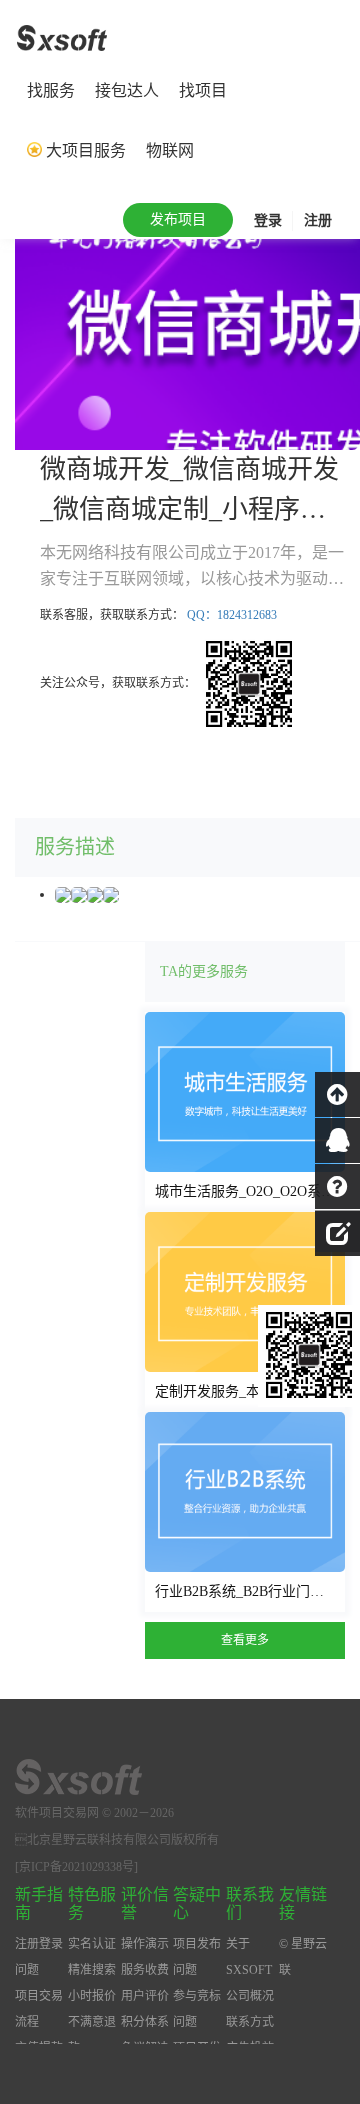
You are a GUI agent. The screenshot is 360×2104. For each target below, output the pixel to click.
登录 (268, 220)
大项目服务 (86, 150)
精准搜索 (92, 1970)
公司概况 (250, 1996)
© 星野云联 (303, 1957)
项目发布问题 (197, 1957)
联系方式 (250, 2022)
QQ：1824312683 (232, 615)
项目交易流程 (39, 2009)
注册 (318, 220)
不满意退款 (92, 2035)
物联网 (170, 150)
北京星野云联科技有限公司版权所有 (117, 1840)
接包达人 (127, 90)
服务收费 (145, 1970)
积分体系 (145, 2022)
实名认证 (92, 1944)
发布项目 (178, 219)
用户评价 (145, 1996)
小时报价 (92, 1996)
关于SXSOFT (249, 1957)
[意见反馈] (337, 1231)
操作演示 (145, 1944)
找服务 (51, 90)
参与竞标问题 (197, 2009)
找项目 (203, 90)
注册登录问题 (39, 1957)
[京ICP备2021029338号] (76, 1867)
